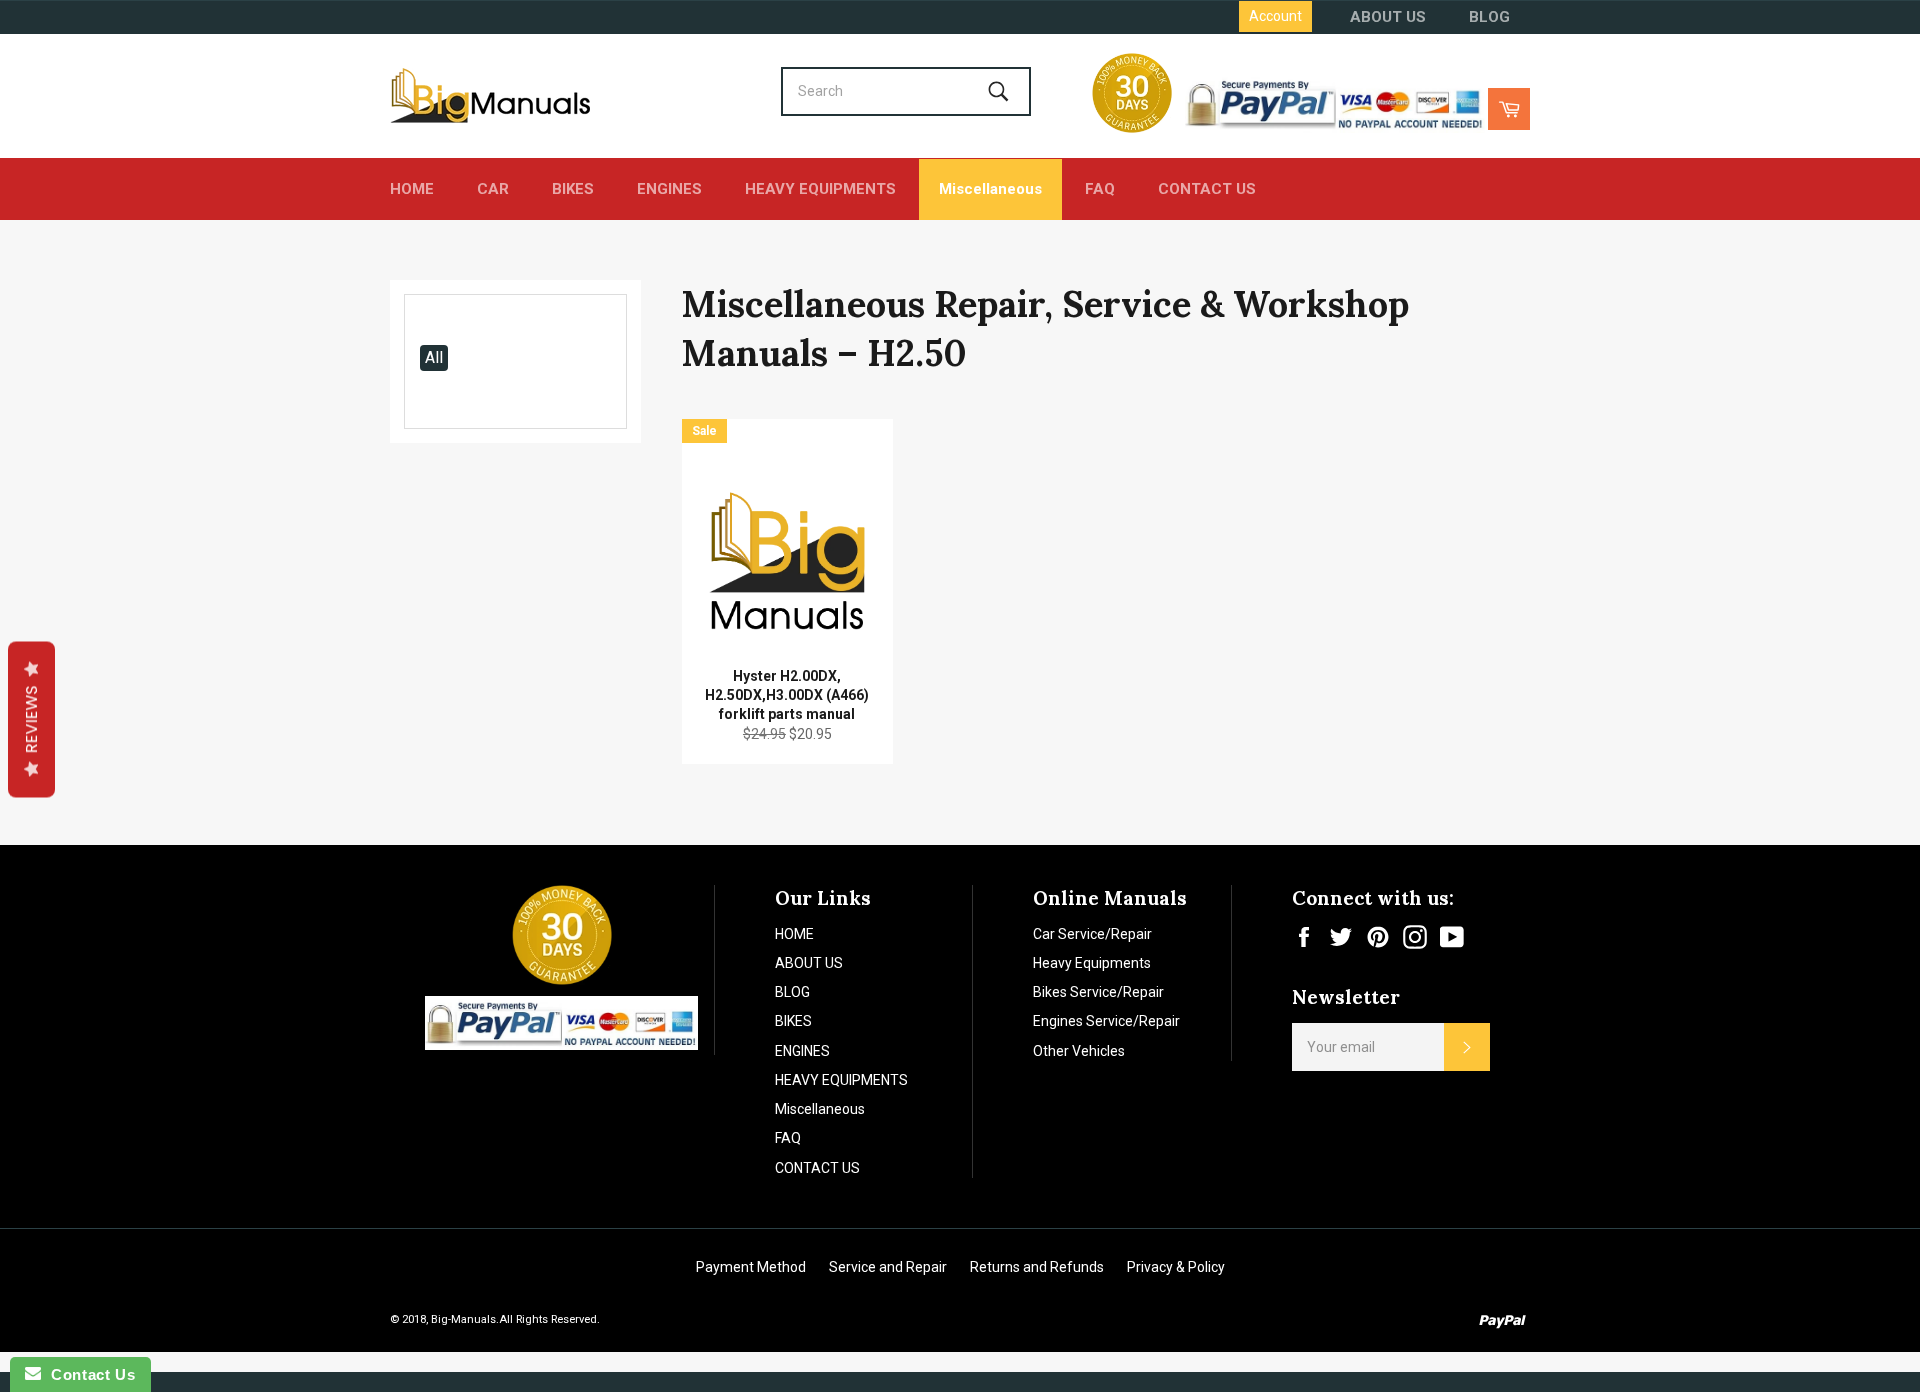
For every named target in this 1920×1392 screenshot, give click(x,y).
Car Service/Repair (1092, 934)
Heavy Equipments (1092, 963)
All (434, 357)
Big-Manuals (463, 1319)
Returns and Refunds (1037, 1267)
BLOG (1489, 17)
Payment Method (751, 1267)
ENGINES (669, 189)
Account (1275, 16)
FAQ (1100, 189)
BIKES (573, 189)
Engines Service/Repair (1106, 1021)
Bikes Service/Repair (1098, 992)
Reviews (31, 720)
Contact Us (88, 1374)
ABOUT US (1388, 17)
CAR (493, 189)
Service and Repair (888, 1267)
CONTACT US (1207, 189)
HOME (412, 189)
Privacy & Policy (1176, 1267)
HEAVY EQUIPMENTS (820, 189)
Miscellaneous (990, 189)
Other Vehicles (1079, 1051)
